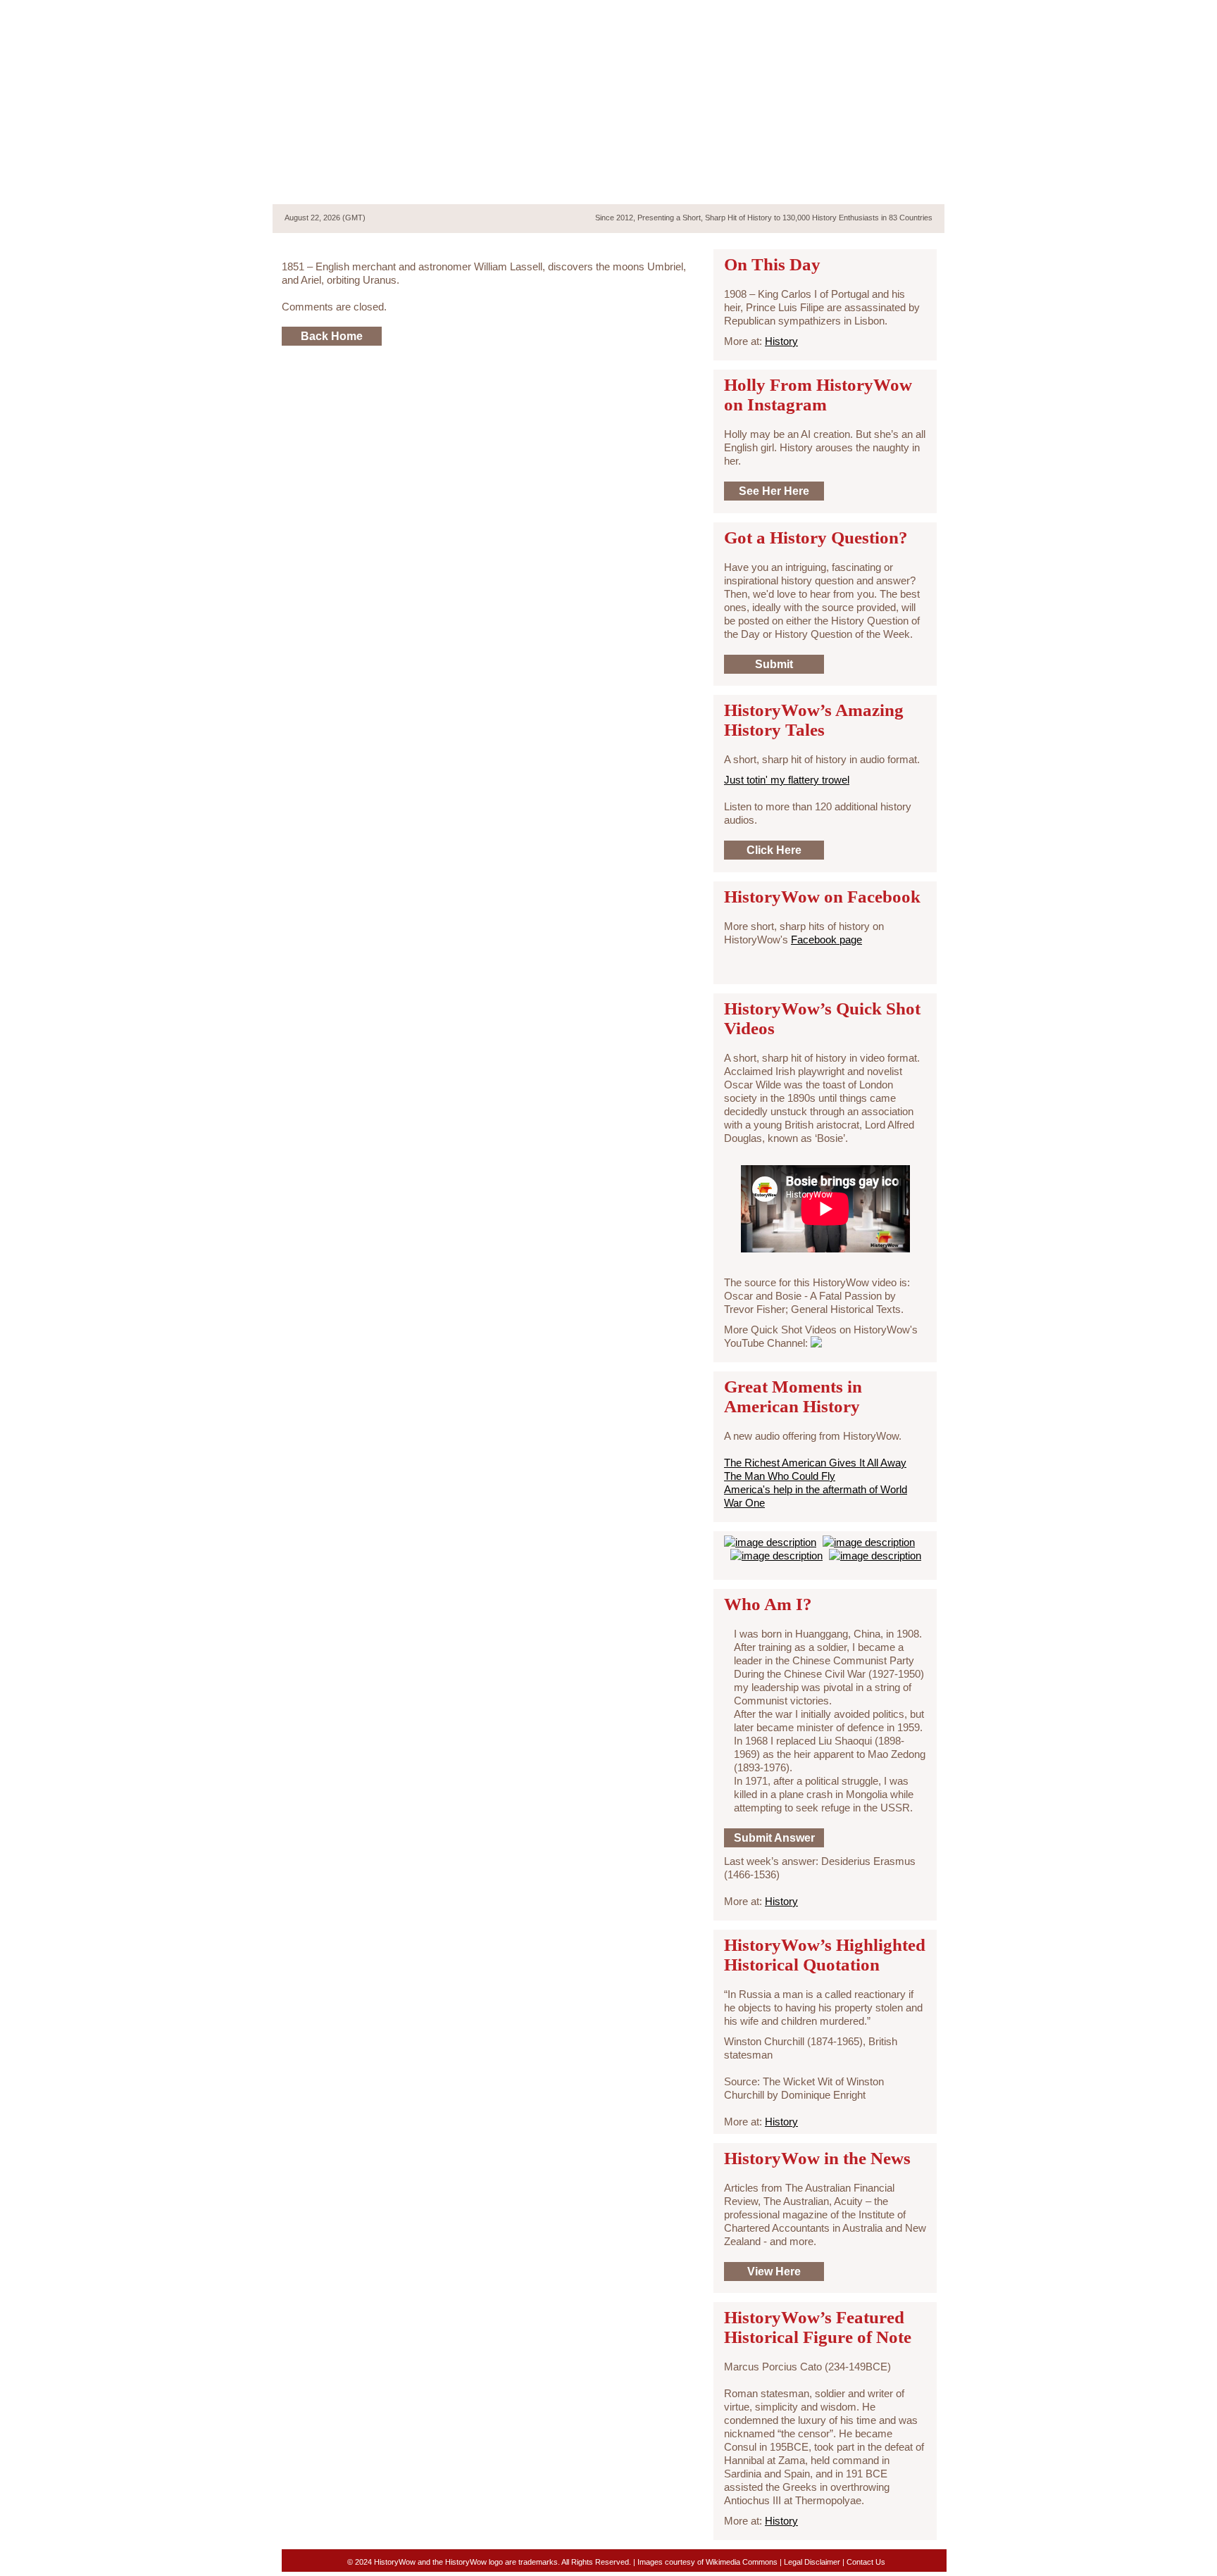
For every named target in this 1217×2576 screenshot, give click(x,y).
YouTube (913, 13)
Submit (774, 664)
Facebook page (826, 940)
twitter (865, 13)
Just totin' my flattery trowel (787, 780)
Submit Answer (774, 1838)
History (781, 341)
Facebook (890, 13)
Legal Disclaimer (812, 2562)
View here (774, 2272)
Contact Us (866, 2562)
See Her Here (774, 491)
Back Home (332, 336)
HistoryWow (385, 117)
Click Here (774, 850)
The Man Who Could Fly (780, 1476)
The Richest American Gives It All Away (815, 1463)
